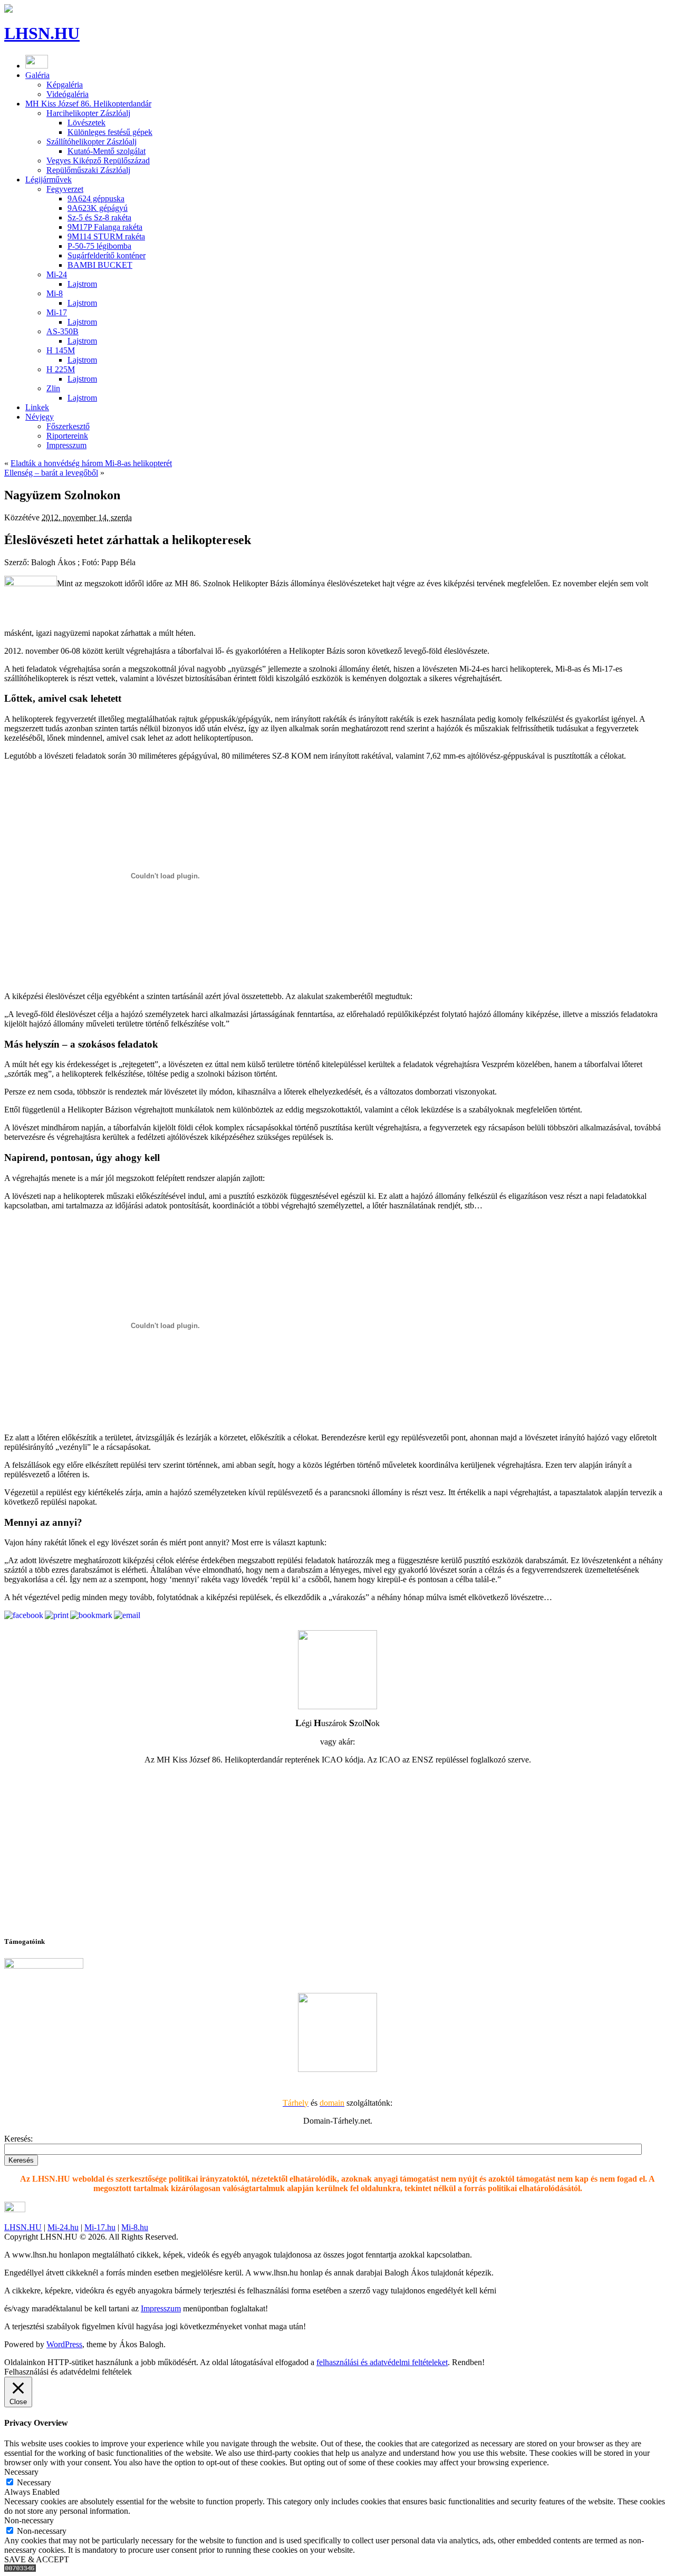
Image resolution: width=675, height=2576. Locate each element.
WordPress (64, 2344)
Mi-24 (57, 274)
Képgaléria (65, 85)
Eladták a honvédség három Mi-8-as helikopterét (91, 463)
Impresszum (66, 445)
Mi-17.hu (100, 2227)
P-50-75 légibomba (99, 246)
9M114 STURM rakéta (106, 236)
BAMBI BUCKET (100, 265)
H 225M (61, 369)
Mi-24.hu (63, 2227)
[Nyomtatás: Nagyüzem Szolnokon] (57, 1615)
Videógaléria (67, 94)
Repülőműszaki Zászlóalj (88, 170)
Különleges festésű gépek (110, 132)
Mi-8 (55, 293)
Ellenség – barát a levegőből (51, 473)
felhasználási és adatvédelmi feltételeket (382, 2362)
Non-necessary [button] (29, 2520)
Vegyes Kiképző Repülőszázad (98, 161)
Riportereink (67, 436)
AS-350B (62, 331)
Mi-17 (57, 312)
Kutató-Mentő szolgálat (107, 151)
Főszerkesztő (68, 426)
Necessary (34, 2482)
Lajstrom (82, 284)
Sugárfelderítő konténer (107, 255)
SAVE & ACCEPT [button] (37, 2559)
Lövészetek (86, 123)
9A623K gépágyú (98, 208)
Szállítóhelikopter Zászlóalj (91, 142)
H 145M (61, 350)
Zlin (53, 388)
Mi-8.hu (135, 2227)
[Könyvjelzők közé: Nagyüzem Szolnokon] (91, 1615)
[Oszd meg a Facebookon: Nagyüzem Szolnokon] (24, 1615)
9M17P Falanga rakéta (105, 227)
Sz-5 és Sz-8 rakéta (99, 217)
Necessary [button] (21, 2472)
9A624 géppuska (96, 198)
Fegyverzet (65, 189)
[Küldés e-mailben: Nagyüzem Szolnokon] (127, 1615)
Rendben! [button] (468, 2362)
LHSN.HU (42, 33)
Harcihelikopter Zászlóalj (88, 113)
